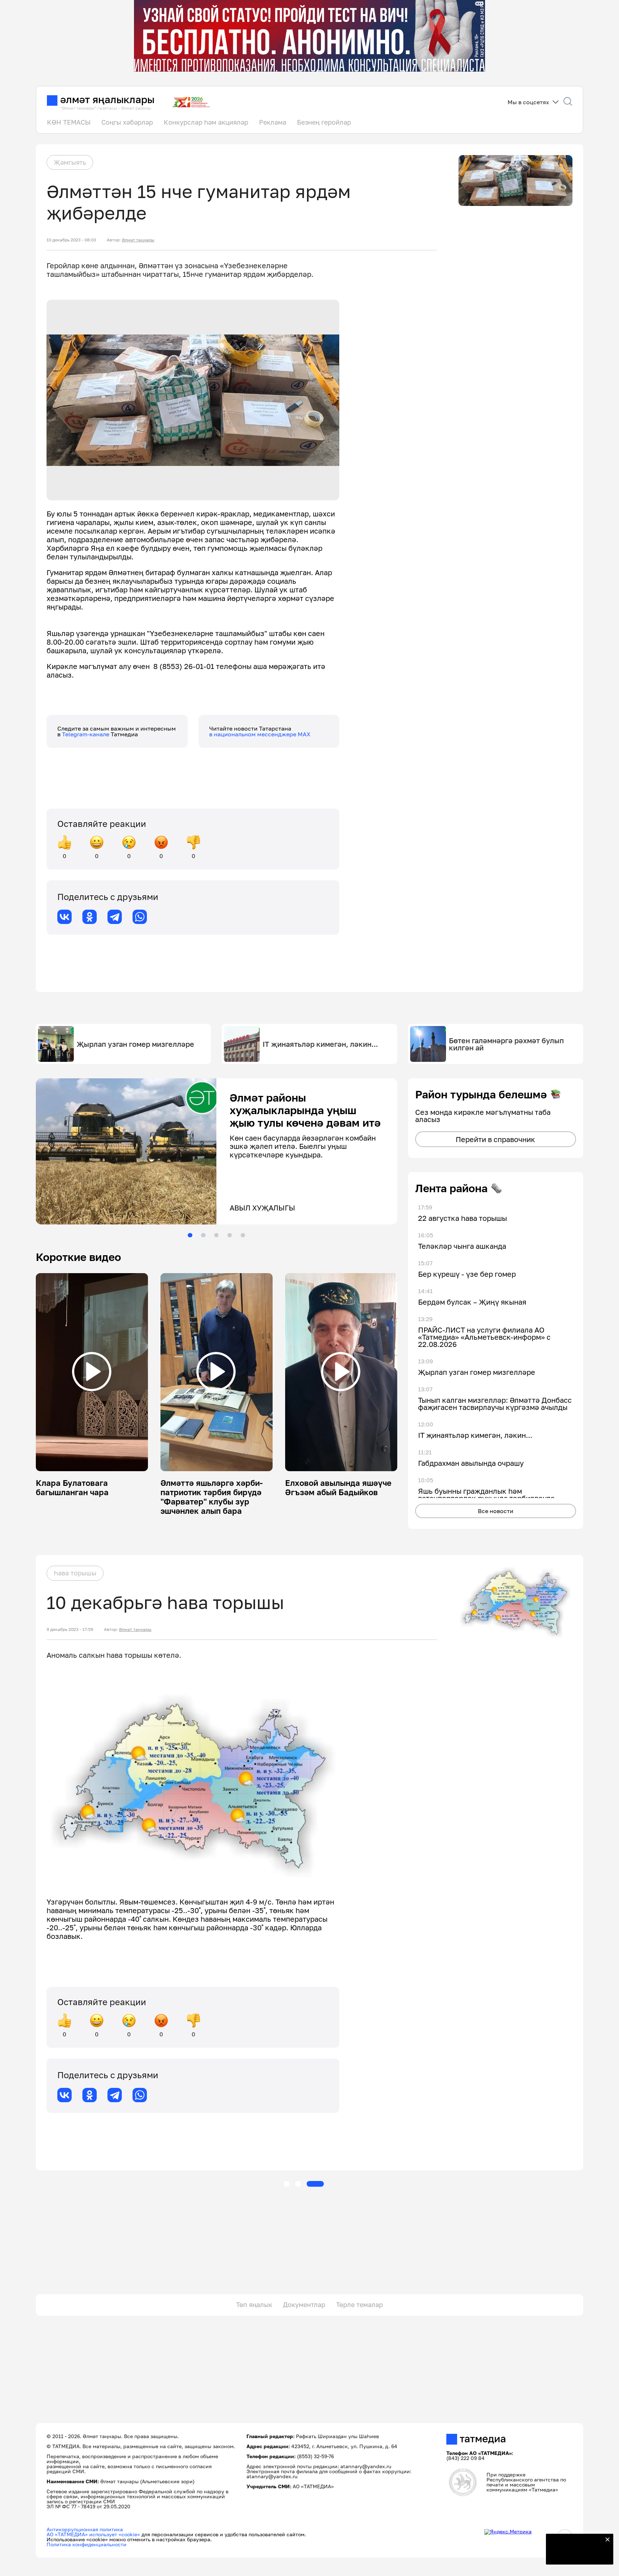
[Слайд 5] (243, 1235)
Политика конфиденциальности (87, 2544)
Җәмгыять (70, 162)
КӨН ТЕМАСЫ (69, 122)
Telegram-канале (86, 734)
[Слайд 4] (230, 1235)
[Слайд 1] (190, 1235)
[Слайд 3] (216, 1235)
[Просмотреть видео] (92, 1372)
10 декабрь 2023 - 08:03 (71, 240)
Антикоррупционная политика (85, 2529)
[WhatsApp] (140, 917)
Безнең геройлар (324, 122)
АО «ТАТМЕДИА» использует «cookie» (93, 2534)
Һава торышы (75, 1573)
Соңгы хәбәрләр (127, 122)
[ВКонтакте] (64, 917)
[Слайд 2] (203, 1235)
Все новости (496, 1511)
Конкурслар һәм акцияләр (206, 122)
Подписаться (575, 2555)
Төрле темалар (359, 2305)
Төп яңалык (254, 2305)
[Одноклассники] (90, 917)
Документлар (304, 2305)
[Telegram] (115, 917)
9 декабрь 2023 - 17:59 (70, 1629)
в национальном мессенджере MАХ (260, 734)
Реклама (273, 122)
